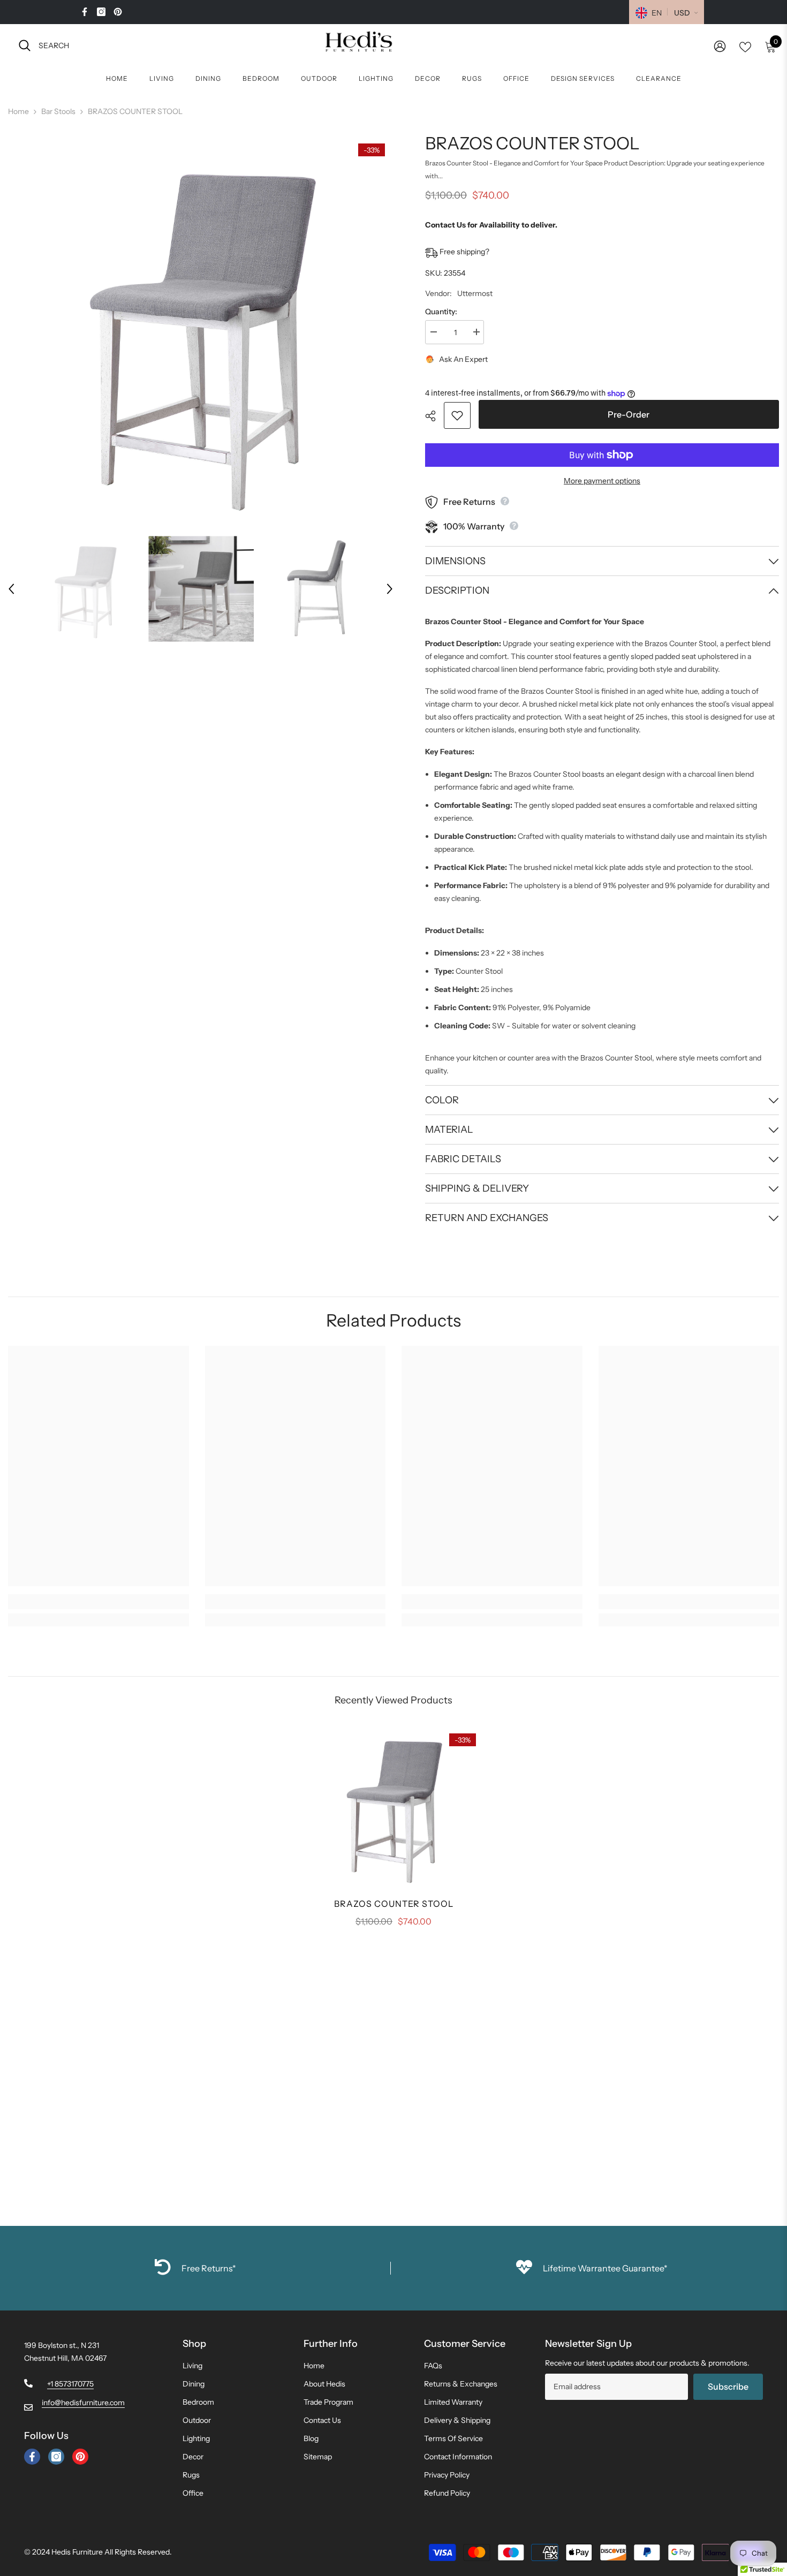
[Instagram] (101, 12)
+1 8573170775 (70, 2384)
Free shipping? (464, 252)
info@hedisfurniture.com (83, 2403)
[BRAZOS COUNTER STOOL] (393, 1807)
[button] (11, 589)
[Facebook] (85, 12)
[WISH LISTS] (745, 46)
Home (18, 111)
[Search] (137, 45)
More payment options (602, 481)
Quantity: (441, 312)
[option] (201, 330)
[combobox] (146, 45)
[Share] (434, 416)
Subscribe (728, 2386)
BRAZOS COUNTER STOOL (394, 1904)
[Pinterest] (118, 12)
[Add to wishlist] (457, 415)
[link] (99, 1602)
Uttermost (475, 293)
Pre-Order (629, 414)
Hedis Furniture (77, 2552)
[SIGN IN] (720, 46)
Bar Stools (58, 111)
